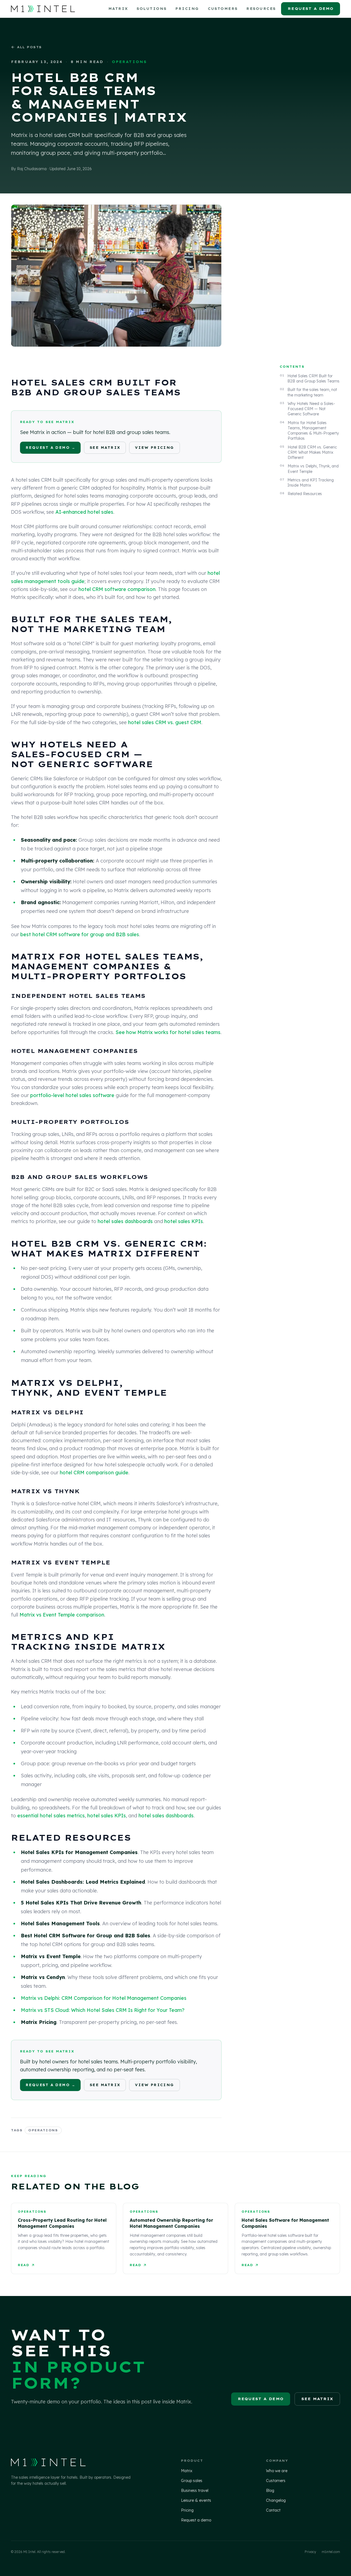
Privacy (310, 2552)
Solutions (152, 9)
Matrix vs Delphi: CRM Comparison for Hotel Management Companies (104, 1998)
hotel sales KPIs (184, 1221)
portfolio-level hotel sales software (72, 1095)
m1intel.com (331, 2552)
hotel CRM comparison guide (94, 1473)
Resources (261, 9)
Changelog (276, 2500)
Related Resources (305, 494)
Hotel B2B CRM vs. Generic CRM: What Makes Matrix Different (312, 452)
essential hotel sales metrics (51, 1816)
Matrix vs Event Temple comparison (62, 1615)
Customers (223, 9)
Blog (270, 2491)
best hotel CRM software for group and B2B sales (80, 934)
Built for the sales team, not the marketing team (312, 392)
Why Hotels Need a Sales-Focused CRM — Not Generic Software (311, 409)
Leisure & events (196, 2500)
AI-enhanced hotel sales (84, 512)
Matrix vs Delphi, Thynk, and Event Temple (313, 469)
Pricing (187, 9)
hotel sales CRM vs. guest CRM (165, 722)
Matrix (118, 9)
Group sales (192, 2481)
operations (43, 2130)
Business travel (195, 2491)
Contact (273, 2510)
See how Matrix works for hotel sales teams (168, 1032)
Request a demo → (50, 448)
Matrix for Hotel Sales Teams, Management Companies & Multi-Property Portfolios (313, 430)
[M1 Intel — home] (43, 9)
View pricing (154, 448)
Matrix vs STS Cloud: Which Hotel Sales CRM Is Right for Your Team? (103, 2010)
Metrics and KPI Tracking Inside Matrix (311, 483)
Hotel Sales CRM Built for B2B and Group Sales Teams (313, 379)
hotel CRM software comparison (117, 589)
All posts (29, 47)
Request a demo (311, 8)
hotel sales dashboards (125, 1221)
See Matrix (105, 448)
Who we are (277, 2471)
